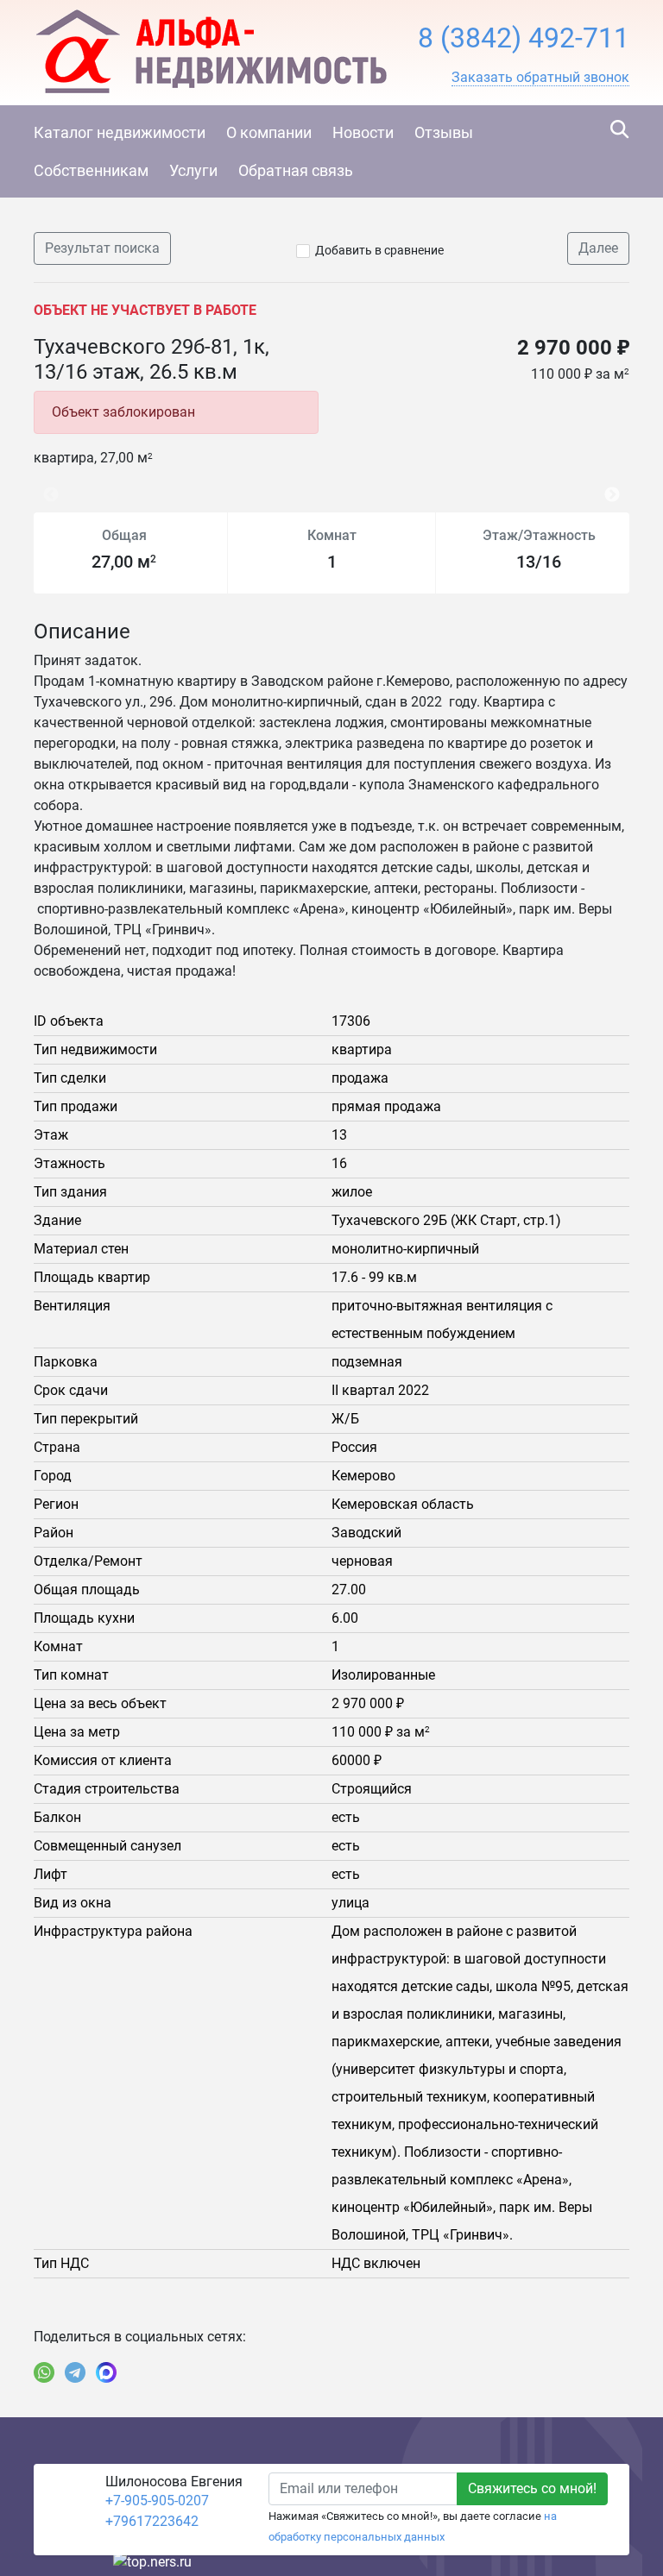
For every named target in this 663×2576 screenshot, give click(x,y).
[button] (540, 78)
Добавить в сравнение (379, 250)
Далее (598, 248)
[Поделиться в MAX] (106, 2372)
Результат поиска (102, 248)
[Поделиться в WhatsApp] (44, 2372)
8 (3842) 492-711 (524, 38)
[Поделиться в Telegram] (75, 2372)
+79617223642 (152, 2521)
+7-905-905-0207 (157, 2501)
